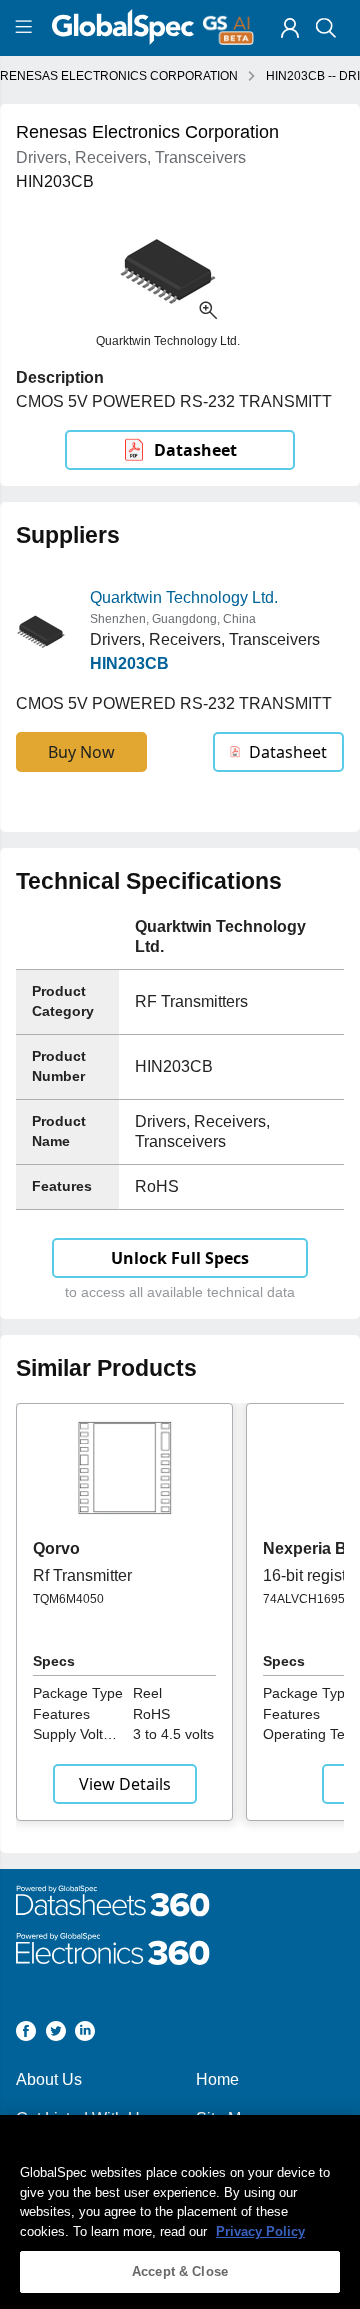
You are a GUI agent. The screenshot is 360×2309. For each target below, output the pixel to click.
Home (217, 2079)
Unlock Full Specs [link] (180, 1258)
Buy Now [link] (81, 752)
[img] (290, 28)
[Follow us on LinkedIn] (85, 2034)
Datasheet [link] (195, 450)
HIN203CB (129, 663)
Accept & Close (180, 2271)
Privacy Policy (260, 2231)
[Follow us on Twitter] (56, 2034)
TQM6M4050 (68, 1599)
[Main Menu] (26, 28)
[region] (180, 2212)
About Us (49, 2079)
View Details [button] (125, 1784)
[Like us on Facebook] (26, 2034)
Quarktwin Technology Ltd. (184, 597)
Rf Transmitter (82, 1575)
